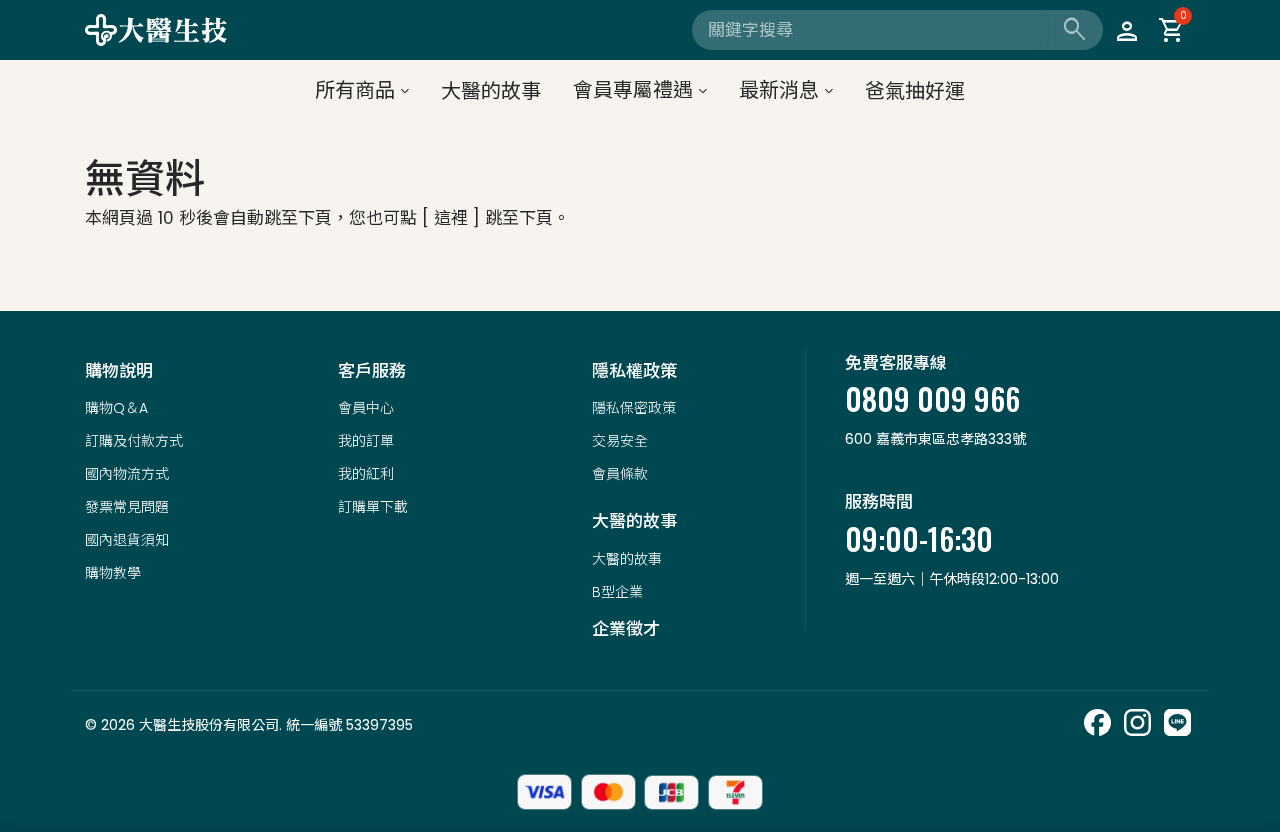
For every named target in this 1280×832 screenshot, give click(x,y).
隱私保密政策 (634, 408)
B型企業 (617, 592)
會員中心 (366, 408)
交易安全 (620, 441)
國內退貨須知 (127, 540)
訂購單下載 (373, 507)
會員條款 (620, 474)
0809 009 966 (932, 398)
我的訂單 (366, 441)
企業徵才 (626, 629)
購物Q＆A (116, 408)
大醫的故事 (627, 559)
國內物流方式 (127, 474)
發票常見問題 (127, 507)
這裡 (451, 218)
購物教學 (113, 573)
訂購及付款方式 (134, 441)
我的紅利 (366, 474)
